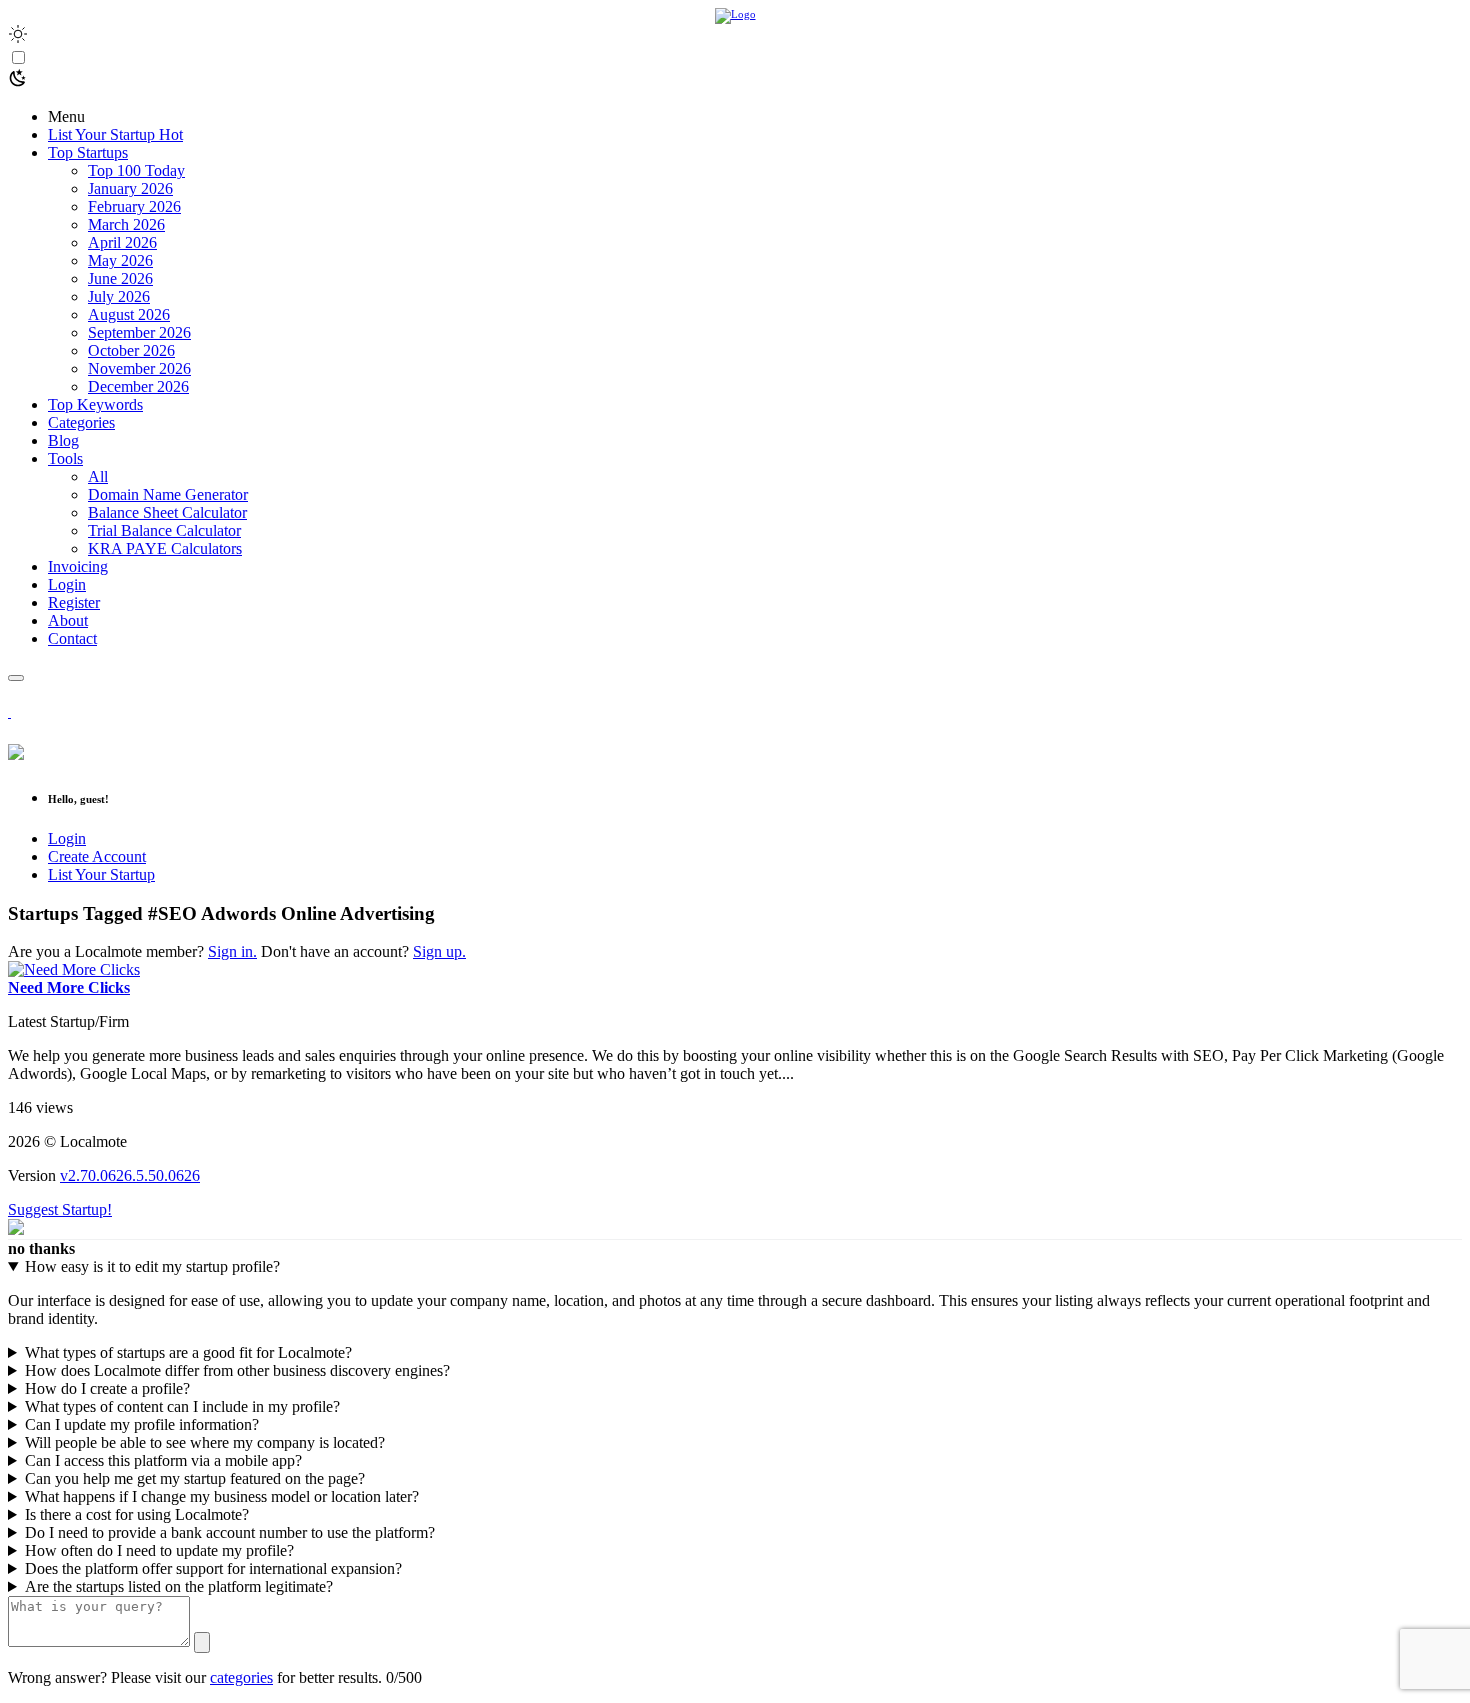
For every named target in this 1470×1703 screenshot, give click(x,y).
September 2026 (139, 332)
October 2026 (131, 350)
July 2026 (119, 296)
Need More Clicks (69, 987)
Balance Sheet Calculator (167, 512)
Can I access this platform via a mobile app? (163, 1460)
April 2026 (122, 242)
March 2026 (126, 224)
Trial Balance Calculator (164, 530)
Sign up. (439, 951)
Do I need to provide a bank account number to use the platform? (230, 1532)
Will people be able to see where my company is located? (205, 1442)
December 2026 (138, 386)
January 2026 (130, 188)
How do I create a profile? (107, 1388)
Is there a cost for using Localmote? (137, 1514)
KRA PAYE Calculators (165, 548)
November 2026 (139, 368)
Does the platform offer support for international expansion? (213, 1568)
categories (241, 1677)
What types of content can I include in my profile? (182, 1406)
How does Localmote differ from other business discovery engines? (237, 1370)
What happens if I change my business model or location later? (222, 1496)
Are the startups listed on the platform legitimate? (179, 1586)
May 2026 (120, 260)
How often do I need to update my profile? (159, 1550)
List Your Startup (101, 874)
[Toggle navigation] (16, 678)
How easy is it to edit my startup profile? (152, 1266)
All (98, 476)
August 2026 (129, 314)
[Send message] (202, 1642)
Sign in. (232, 951)
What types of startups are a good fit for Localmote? (188, 1352)
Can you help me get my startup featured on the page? (195, 1478)
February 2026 (134, 206)
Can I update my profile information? (142, 1424)
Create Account (97, 856)
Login (67, 838)
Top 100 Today (136, 170)
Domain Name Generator (168, 494)
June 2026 (120, 278)
